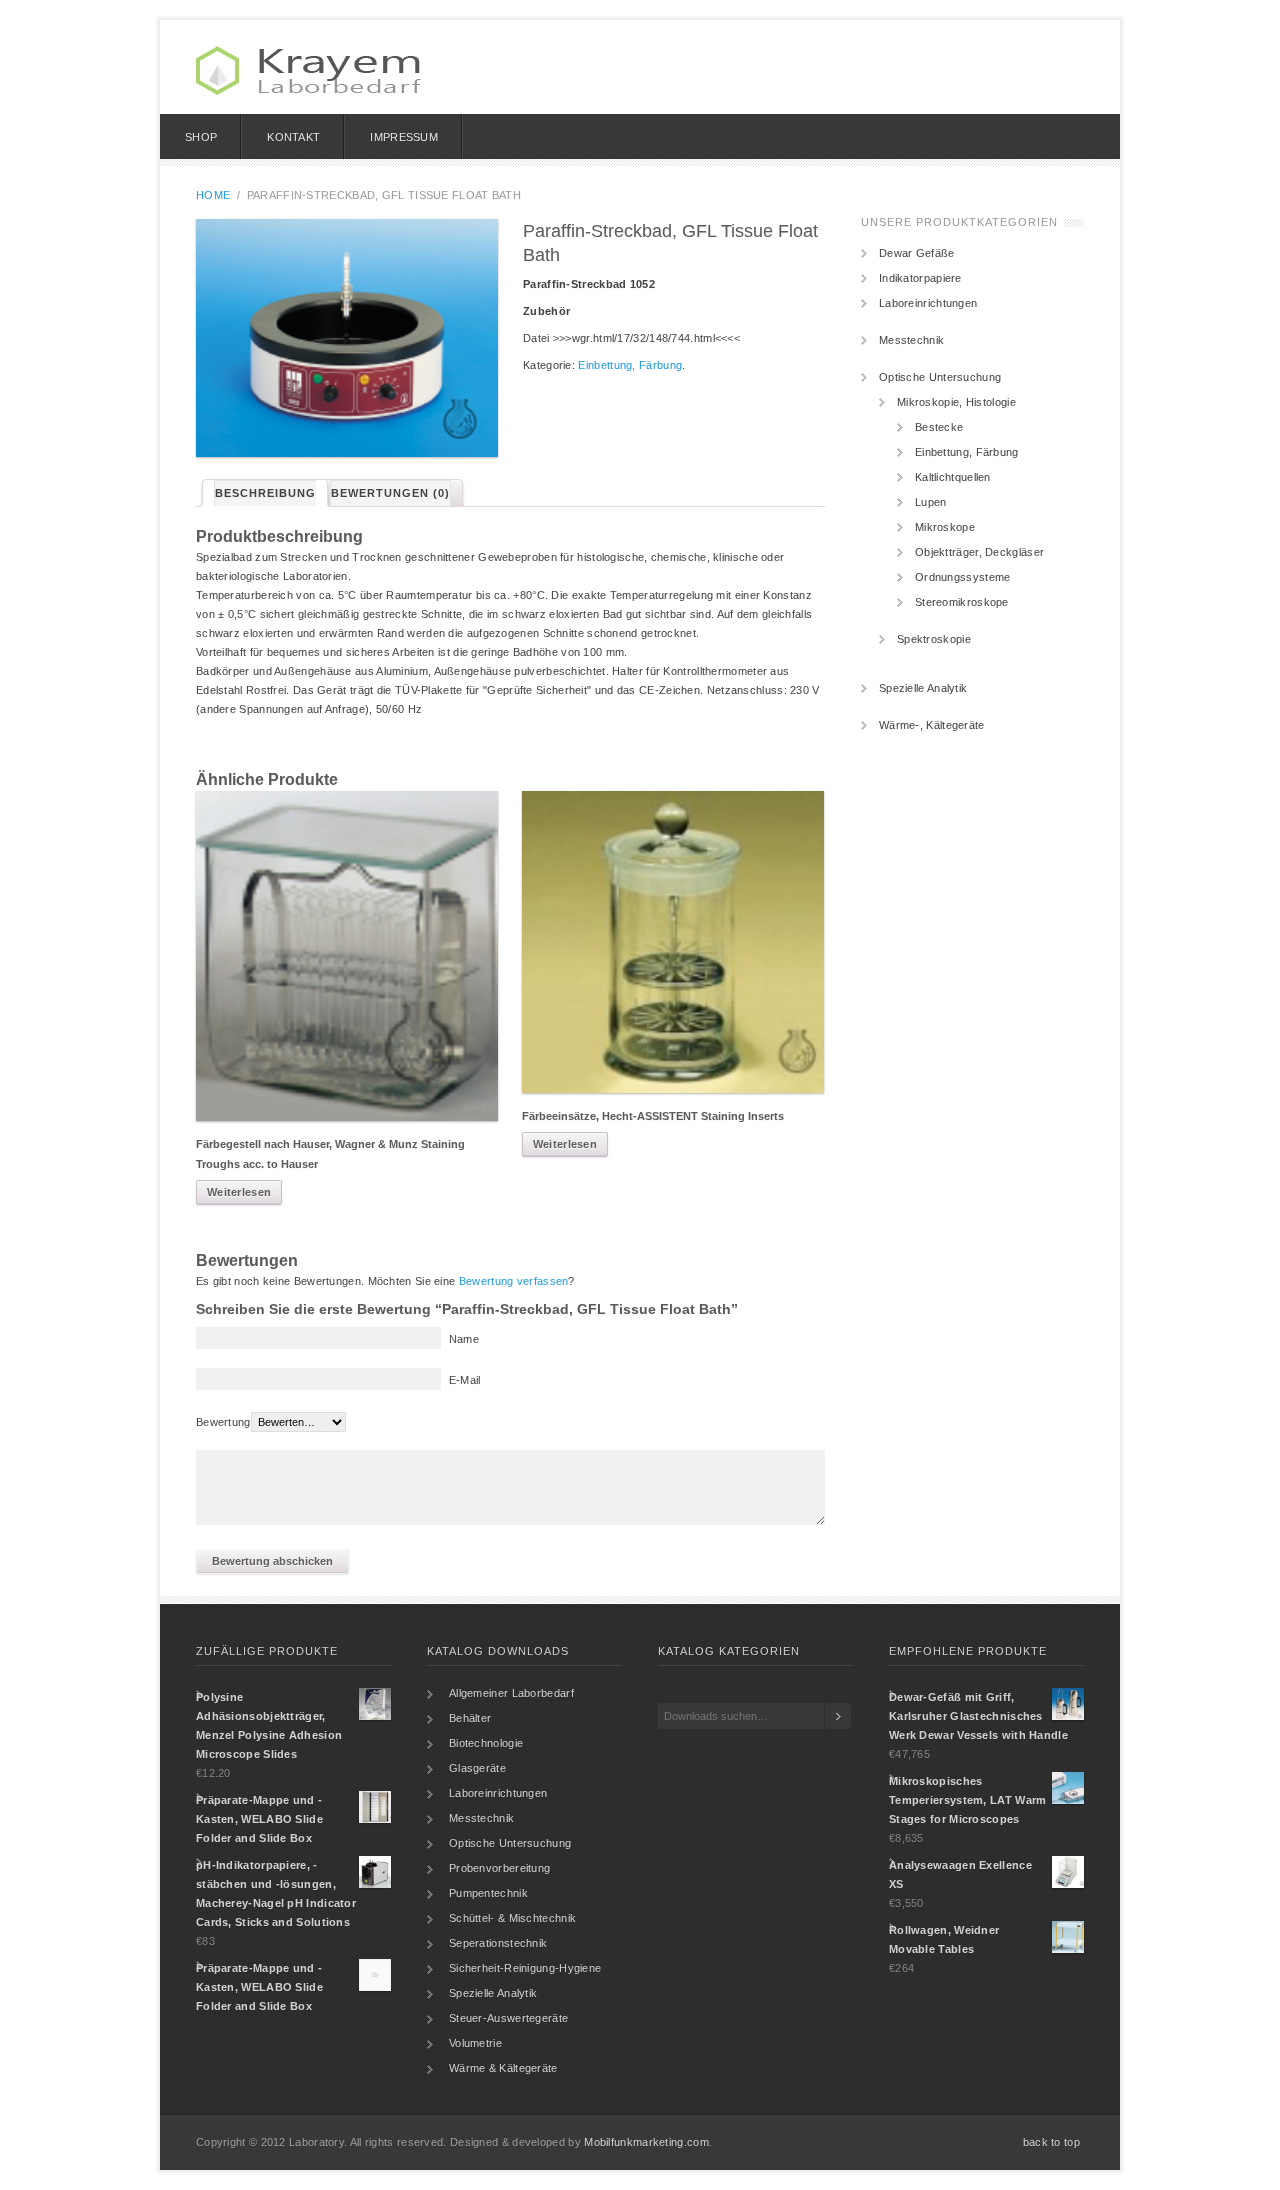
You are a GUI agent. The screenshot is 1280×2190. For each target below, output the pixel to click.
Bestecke (939, 427)
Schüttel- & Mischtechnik (512, 1918)
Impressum (404, 137)
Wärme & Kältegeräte (503, 2068)
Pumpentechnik (488, 1893)
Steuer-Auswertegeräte (508, 2018)
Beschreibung (265, 493)
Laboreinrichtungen (928, 303)
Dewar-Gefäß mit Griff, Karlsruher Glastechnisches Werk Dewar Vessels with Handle (978, 1716)
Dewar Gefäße (917, 253)
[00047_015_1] (347, 338)
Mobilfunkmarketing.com (646, 2142)
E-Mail (465, 1380)
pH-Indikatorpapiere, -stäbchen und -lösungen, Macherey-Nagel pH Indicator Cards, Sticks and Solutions (276, 1893)
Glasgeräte (477, 1768)
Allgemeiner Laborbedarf (511, 1693)
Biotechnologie (486, 1743)
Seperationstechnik (498, 1943)
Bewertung (223, 1422)
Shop (201, 137)
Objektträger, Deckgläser (979, 552)
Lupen (931, 502)
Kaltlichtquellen (953, 477)
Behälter (470, 1718)
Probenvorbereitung (499, 1868)
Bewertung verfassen (514, 1281)
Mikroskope (945, 527)
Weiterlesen (239, 1192)
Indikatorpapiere (920, 278)
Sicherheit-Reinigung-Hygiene (525, 1968)
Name (464, 1339)
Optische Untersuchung (940, 377)
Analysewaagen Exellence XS (960, 1874)
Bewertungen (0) (390, 493)
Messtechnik (911, 340)
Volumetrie (475, 2043)
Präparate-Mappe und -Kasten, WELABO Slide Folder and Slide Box (259, 1819)
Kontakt (293, 137)
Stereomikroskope (962, 602)
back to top (1051, 2142)
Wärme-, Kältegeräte (932, 725)
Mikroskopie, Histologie (956, 402)
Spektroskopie (934, 639)
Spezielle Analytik (923, 688)
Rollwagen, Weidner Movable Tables (944, 1939)
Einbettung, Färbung (630, 365)
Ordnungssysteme (963, 577)
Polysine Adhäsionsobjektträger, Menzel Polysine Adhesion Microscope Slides (269, 1725)
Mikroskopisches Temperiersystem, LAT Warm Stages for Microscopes (968, 1800)
